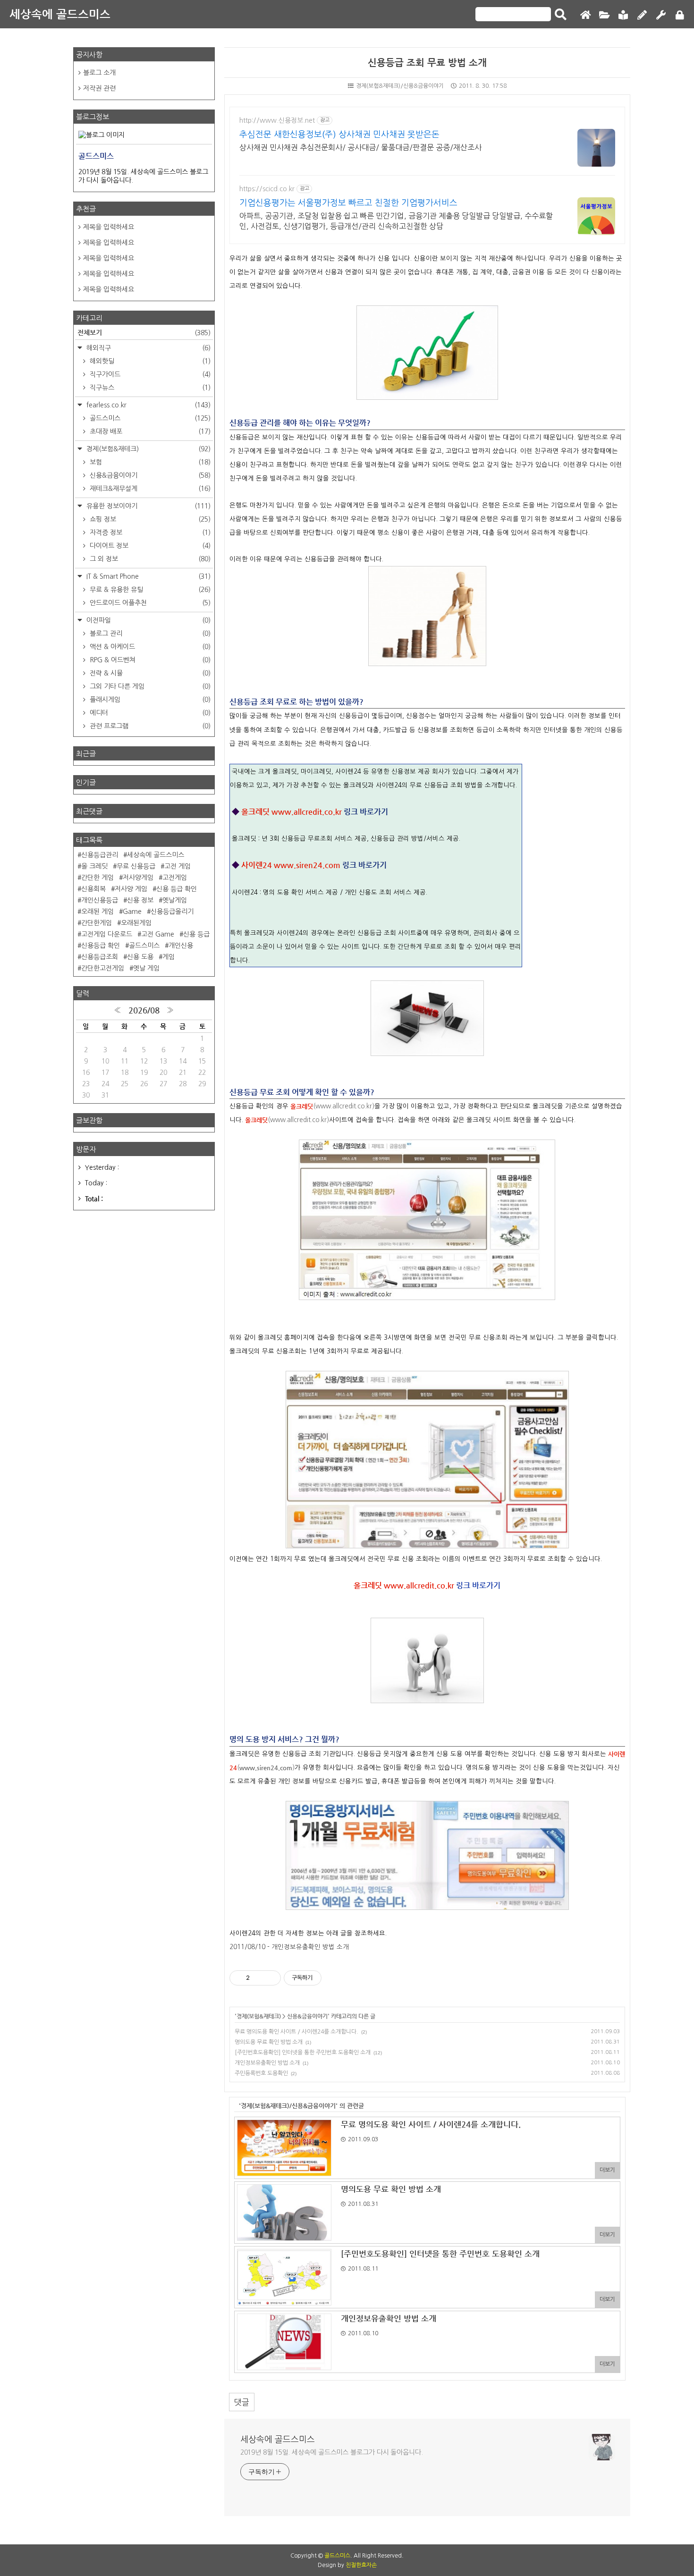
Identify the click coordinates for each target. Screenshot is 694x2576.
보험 (149, 462)
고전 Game (158, 934)
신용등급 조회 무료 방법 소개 (427, 63)
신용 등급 (196, 934)
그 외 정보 (149, 559)
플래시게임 (149, 700)
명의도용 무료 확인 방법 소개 (269, 2042)
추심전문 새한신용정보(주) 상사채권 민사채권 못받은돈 (339, 135)
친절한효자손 (361, 2565)
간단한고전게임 (103, 968)
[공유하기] (258, 1978)
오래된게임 (136, 923)
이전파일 (148, 620)
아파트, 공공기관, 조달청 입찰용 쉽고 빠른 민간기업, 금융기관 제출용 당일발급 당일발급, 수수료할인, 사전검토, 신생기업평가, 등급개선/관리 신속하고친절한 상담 (396, 221)
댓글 (242, 2402)
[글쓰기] (642, 15)
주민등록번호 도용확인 (261, 2073)
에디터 (149, 713)
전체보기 (144, 332)
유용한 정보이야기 (148, 506)
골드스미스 (149, 418)
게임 (169, 957)
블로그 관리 (149, 633)
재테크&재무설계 (149, 489)
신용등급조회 (100, 957)
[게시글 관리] (270, 1978)
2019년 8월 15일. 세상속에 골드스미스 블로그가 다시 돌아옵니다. (332, 2452)
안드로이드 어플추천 (149, 603)
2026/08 (144, 1010)
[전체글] (604, 15)
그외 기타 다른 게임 (149, 686)
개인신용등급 (100, 900)
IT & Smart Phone (148, 576)
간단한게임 (97, 923)
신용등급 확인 (101, 946)
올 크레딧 (94, 866)
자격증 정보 (149, 532)
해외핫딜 (149, 361)
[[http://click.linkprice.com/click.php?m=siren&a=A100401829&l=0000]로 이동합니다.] (427, 1907)
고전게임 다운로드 (107, 934)
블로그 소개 (99, 73)
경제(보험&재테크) (259, 2016)
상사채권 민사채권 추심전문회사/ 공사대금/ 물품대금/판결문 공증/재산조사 (360, 147)
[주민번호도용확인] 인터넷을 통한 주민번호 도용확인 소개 (303, 2052)
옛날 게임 (146, 968)
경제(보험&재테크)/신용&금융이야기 (400, 86)
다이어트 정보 (149, 546)
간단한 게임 (97, 878)
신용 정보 (140, 900)
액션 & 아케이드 (149, 647)
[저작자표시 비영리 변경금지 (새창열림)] (334, 1978)
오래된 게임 (97, 912)
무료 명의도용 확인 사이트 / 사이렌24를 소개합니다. (296, 2032)
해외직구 (148, 348)
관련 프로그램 (149, 726)
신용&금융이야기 (307, 2016)
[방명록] (623, 15)
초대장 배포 (149, 431)
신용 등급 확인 (177, 889)
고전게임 (175, 878)
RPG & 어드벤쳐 (149, 660)
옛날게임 (175, 900)
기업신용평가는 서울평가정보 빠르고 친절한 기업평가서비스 (348, 203)
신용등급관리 (100, 855)
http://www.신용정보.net (277, 120)
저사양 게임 (131, 889)
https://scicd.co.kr (267, 189)
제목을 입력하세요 (109, 227)
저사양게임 (138, 878)
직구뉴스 (149, 388)
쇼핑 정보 (149, 519)
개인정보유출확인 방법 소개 (267, 2063)
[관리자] (661, 15)
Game (132, 912)
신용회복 (93, 889)
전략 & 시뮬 (149, 673)
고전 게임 (178, 866)
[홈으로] (585, 15)
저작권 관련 (99, 88)
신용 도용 (140, 957)
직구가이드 (149, 374)
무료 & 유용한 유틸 (149, 590)
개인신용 (181, 946)
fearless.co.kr (148, 405)
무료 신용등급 (136, 866)
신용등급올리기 (172, 912)
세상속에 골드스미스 (60, 14)
